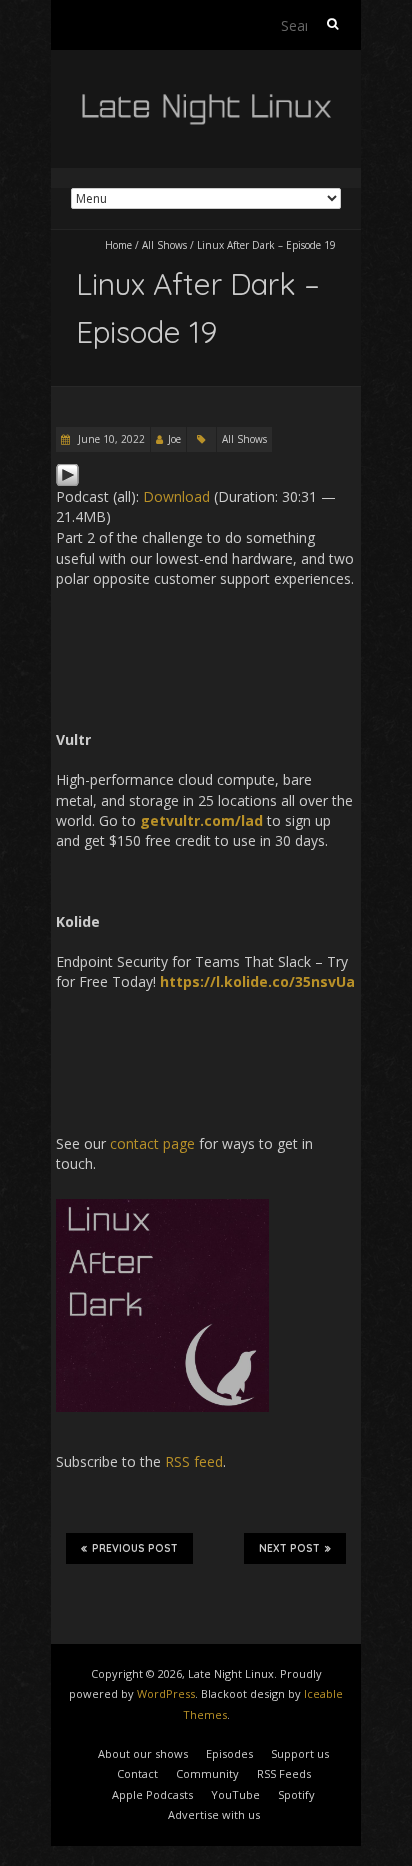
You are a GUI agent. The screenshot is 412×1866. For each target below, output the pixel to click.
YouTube (235, 1794)
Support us (300, 1753)
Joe (174, 439)
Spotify (296, 1794)
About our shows (143, 1753)
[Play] (67, 472)
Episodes (229, 1753)
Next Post (289, 1548)
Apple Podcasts (152, 1794)
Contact (137, 1773)
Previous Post (135, 1548)
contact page (152, 1143)
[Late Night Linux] (206, 99)
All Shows (164, 245)
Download (176, 496)
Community (207, 1773)
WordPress (166, 1693)
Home (118, 245)
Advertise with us (214, 1814)
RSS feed (194, 1461)
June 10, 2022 (110, 439)
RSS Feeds (284, 1773)
